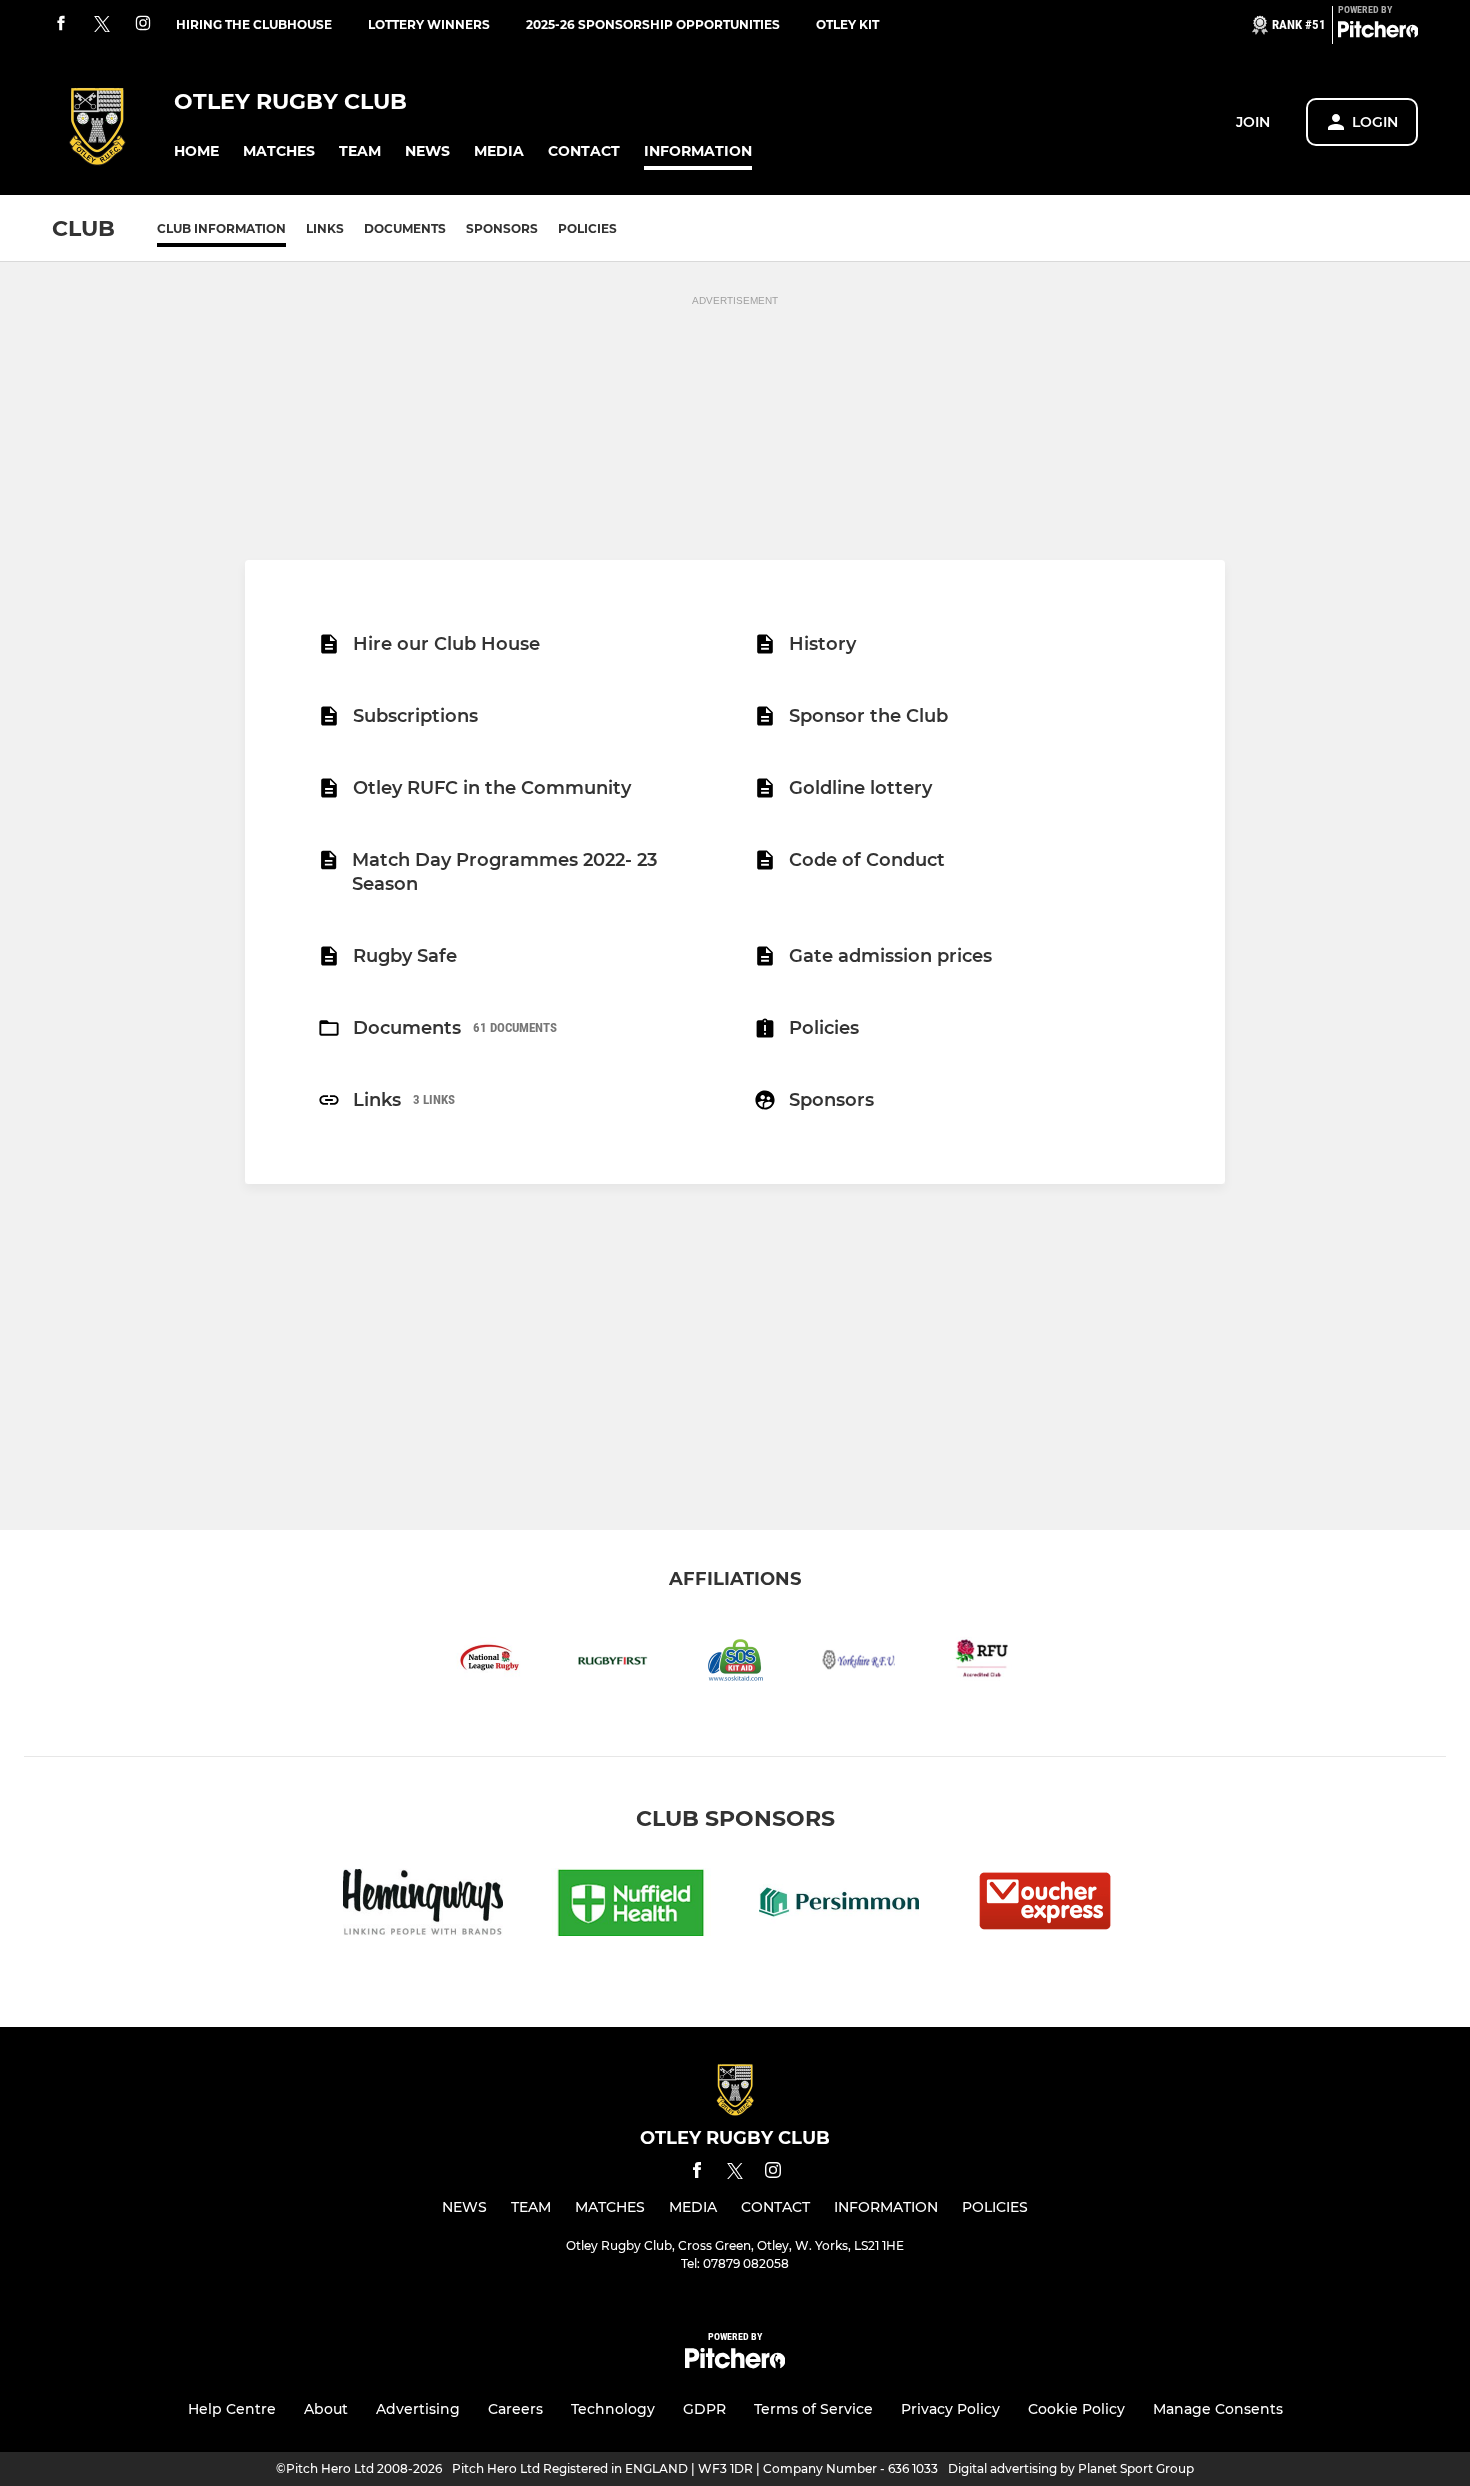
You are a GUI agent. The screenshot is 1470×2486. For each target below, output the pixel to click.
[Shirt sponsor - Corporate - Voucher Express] (1047, 1905)
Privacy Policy (950, 2409)
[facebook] (61, 24)
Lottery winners (429, 24)
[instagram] (143, 24)
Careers (515, 2409)
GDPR (704, 2409)
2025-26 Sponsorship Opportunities (653, 24)
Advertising (418, 2409)
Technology (613, 2409)
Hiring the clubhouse (254, 24)
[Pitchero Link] (1378, 33)
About (326, 2409)
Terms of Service (813, 2409)
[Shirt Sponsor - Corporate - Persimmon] (839, 1905)
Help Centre (232, 2409)
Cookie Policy (1076, 2409)
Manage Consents (1218, 2409)
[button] (196, 151)
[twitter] (102, 25)
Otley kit (847, 24)
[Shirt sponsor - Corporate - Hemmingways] (423, 1905)
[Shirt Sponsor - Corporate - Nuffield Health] (631, 1905)
